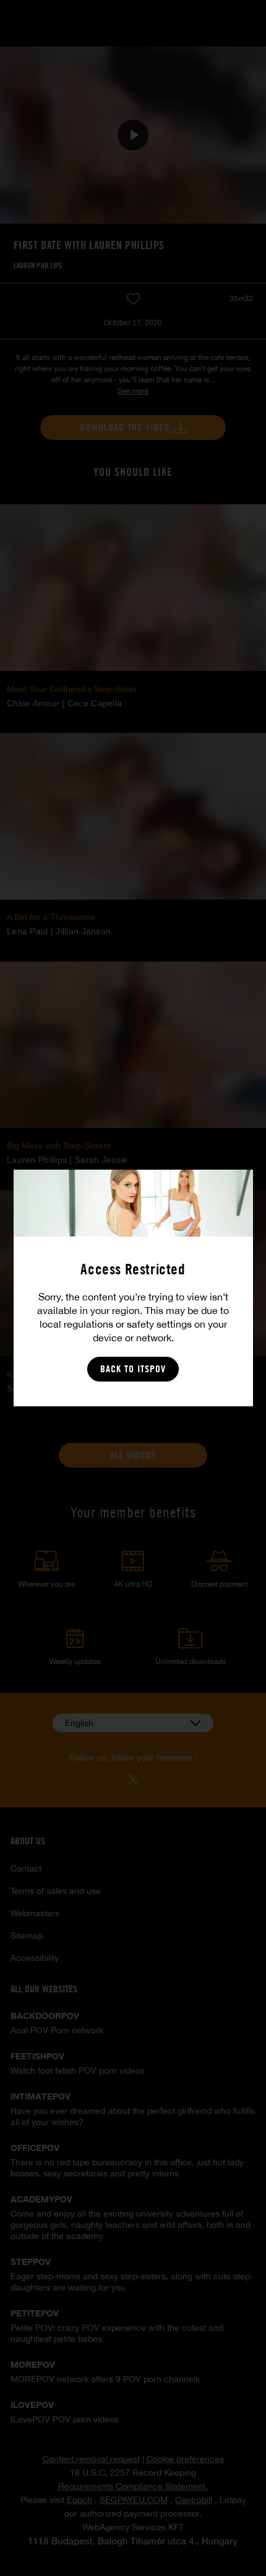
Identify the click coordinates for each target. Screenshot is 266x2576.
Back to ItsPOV (133, 1369)
